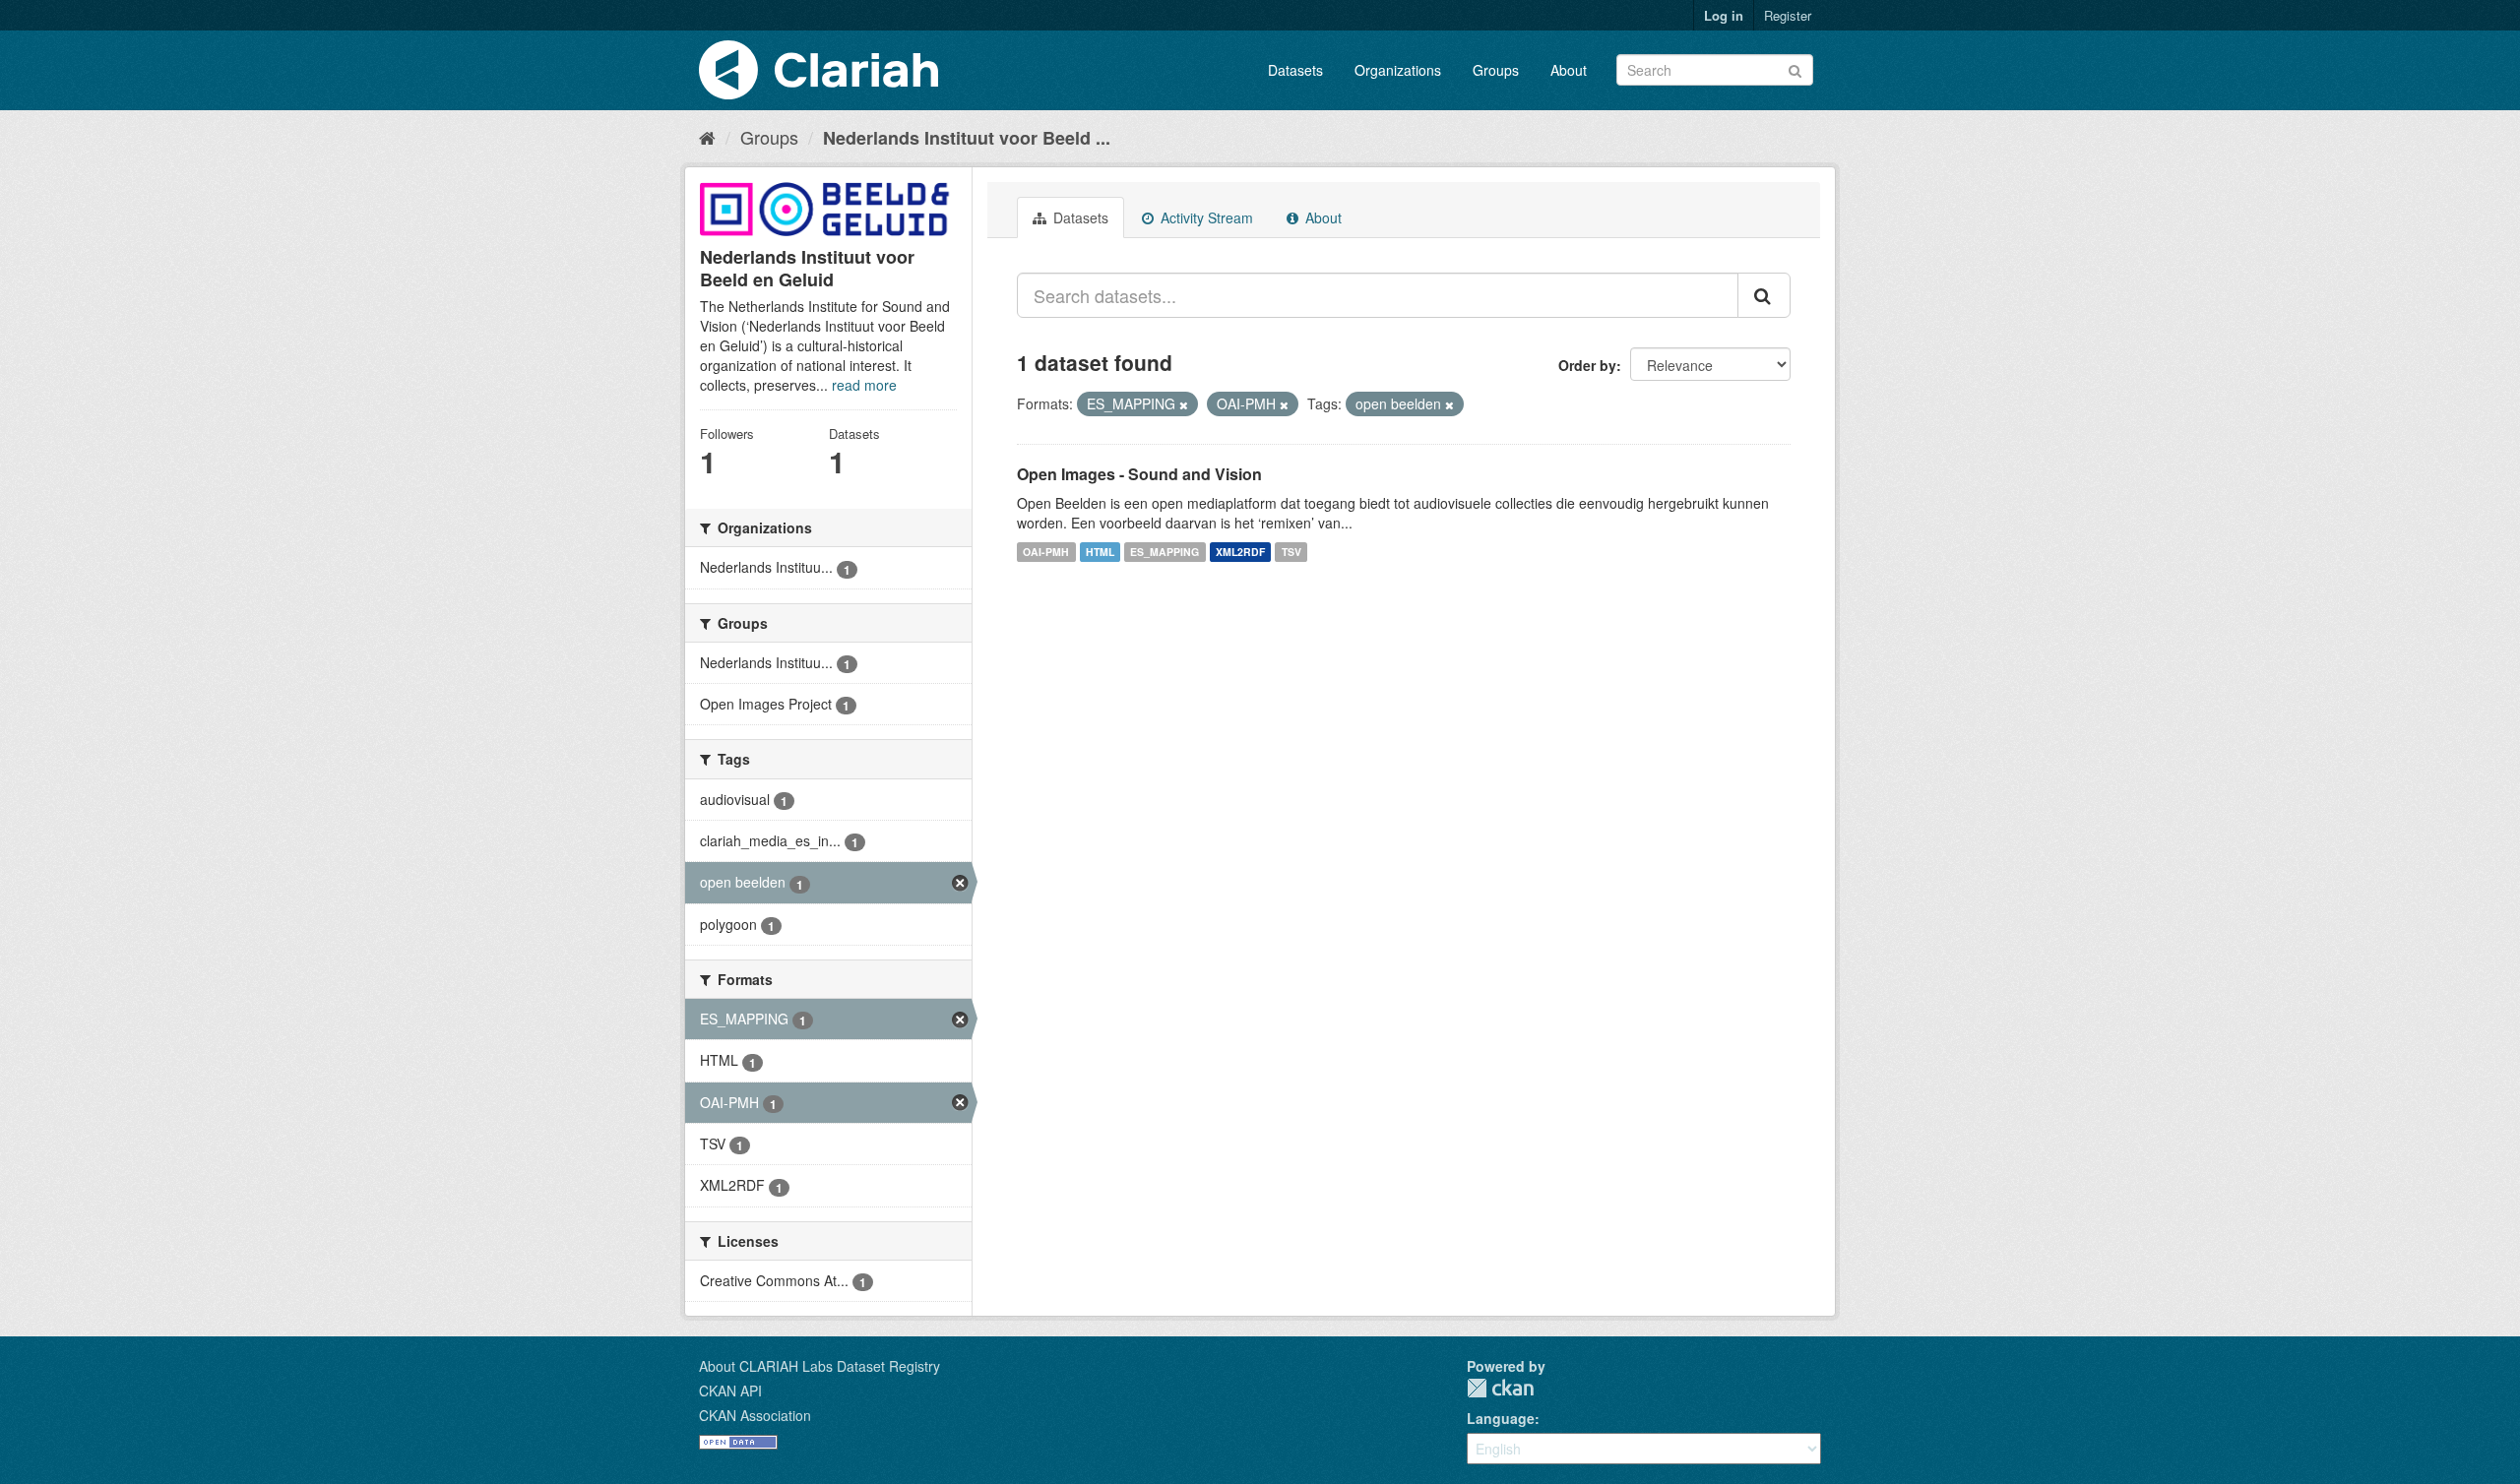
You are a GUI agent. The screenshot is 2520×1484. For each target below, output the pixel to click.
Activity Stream (1205, 217)
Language (1501, 1418)
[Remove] (1184, 404)
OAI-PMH (1046, 552)
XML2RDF (1240, 552)
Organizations (1398, 70)
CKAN (1500, 1388)
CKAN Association (755, 1415)
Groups (1496, 70)
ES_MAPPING (1165, 552)
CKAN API (730, 1391)
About (1569, 70)
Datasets (1295, 70)
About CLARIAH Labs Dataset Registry (819, 1366)
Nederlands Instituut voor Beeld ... (967, 138)
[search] (1764, 295)
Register (1788, 15)
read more (864, 385)
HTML (1100, 552)
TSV (1291, 552)
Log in (1724, 15)
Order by (1587, 365)
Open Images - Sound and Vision (1139, 474)
